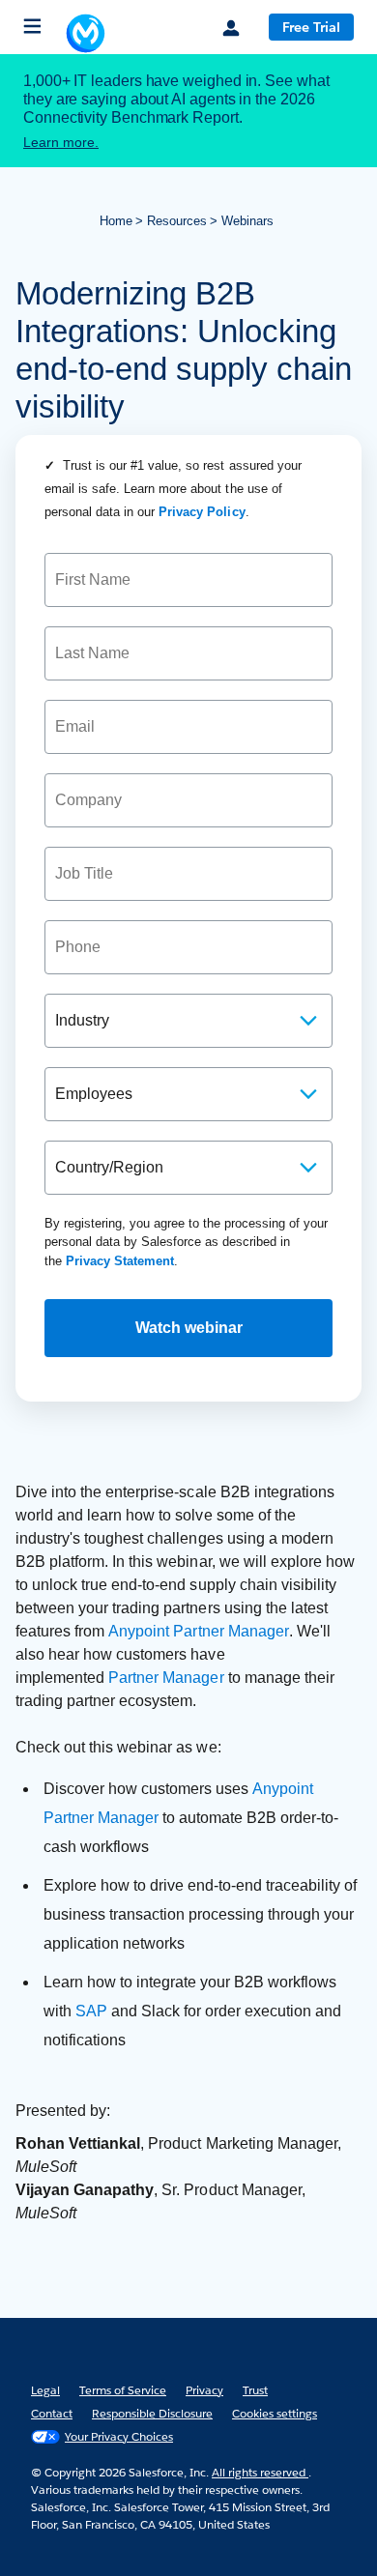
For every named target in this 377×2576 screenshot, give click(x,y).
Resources (177, 221)
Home (116, 221)
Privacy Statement (120, 1261)
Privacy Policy (202, 512)
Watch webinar (189, 1328)
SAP (91, 2011)
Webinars (247, 221)
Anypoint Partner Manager (198, 1631)
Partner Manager (166, 1678)
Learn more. (61, 142)
